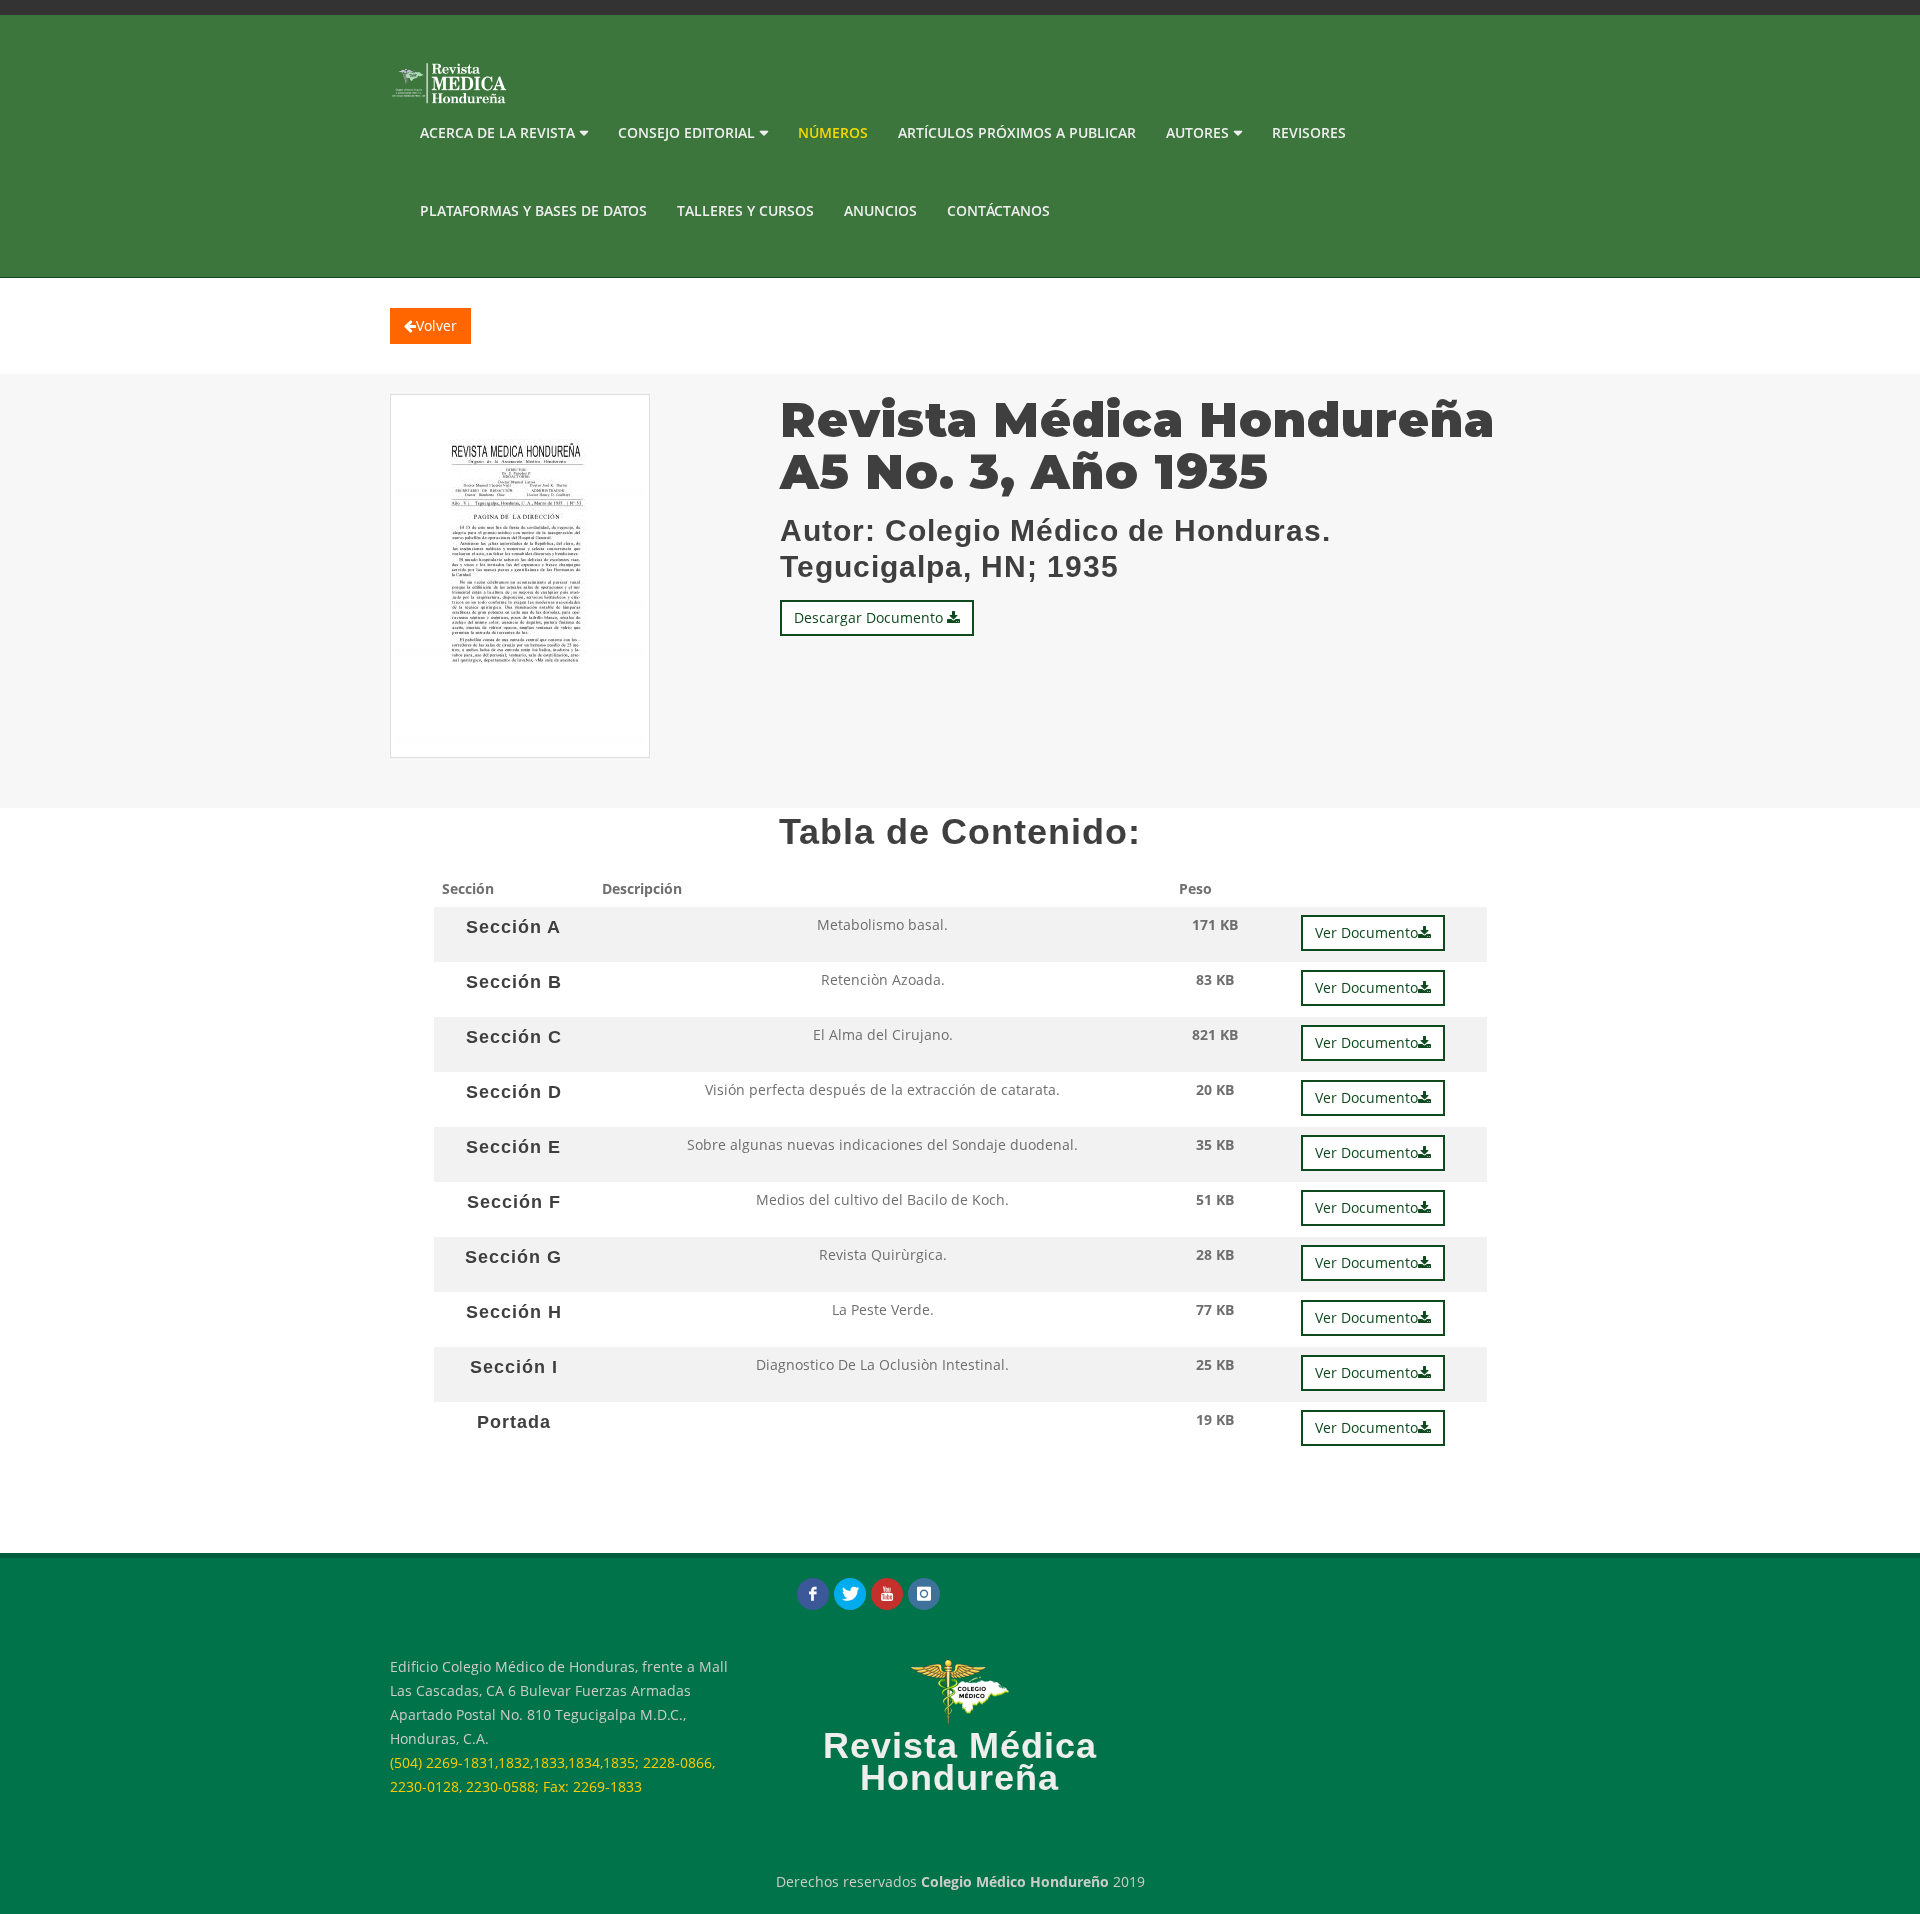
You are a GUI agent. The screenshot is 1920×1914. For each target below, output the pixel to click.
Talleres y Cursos (745, 210)
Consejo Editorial (686, 132)
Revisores (1309, 132)
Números (833, 132)
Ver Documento (1366, 932)
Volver (436, 325)
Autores (1197, 132)
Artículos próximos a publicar (1017, 132)
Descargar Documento (870, 617)
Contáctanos (998, 210)
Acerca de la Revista (497, 132)
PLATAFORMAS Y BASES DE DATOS (533, 210)
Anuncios (880, 210)
